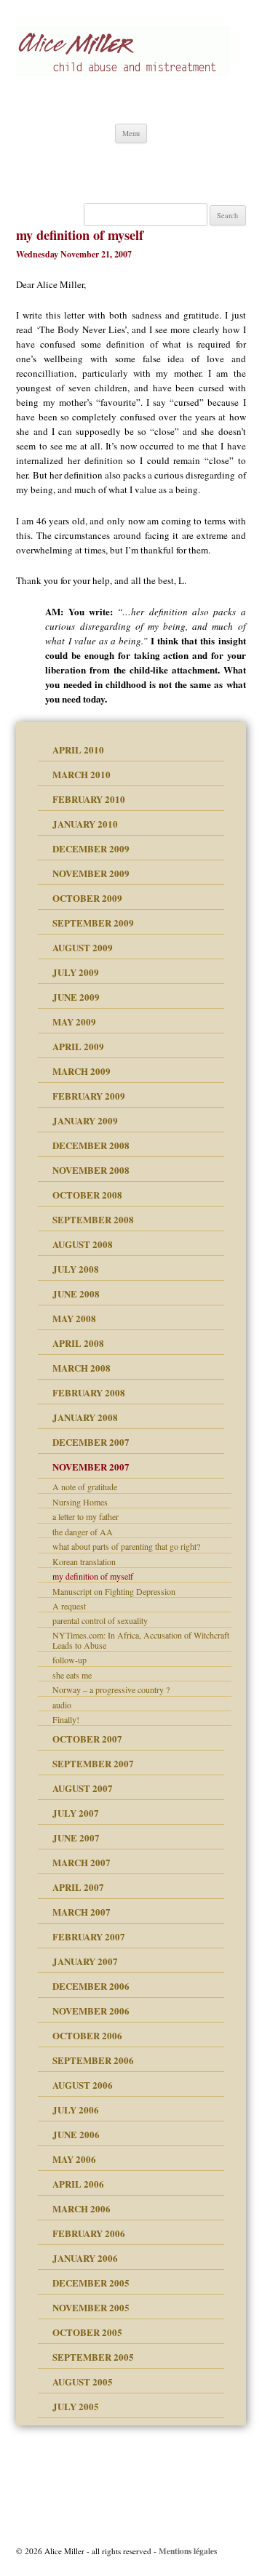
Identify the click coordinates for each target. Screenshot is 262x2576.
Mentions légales (188, 2551)
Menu (131, 133)
